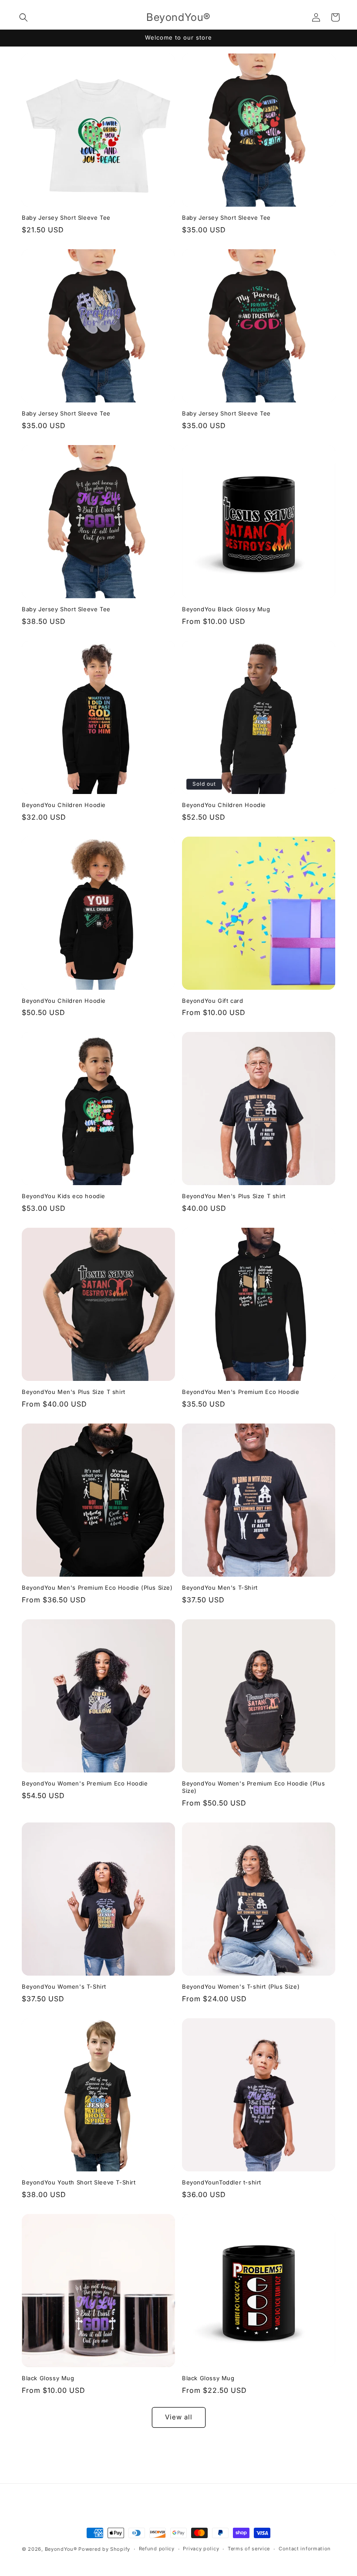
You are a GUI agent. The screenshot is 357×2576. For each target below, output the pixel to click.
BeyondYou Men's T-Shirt (220, 1588)
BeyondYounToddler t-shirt (222, 2182)
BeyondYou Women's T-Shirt (64, 1986)
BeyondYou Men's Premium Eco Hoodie (241, 1392)
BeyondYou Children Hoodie (64, 805)
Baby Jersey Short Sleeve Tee (66, 218)
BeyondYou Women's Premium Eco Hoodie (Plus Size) (253, 1787)
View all (179, 2417)
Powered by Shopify (104, 2549)
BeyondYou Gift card (212, 1001)
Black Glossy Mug (48, 2378)
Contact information (305, 2549)
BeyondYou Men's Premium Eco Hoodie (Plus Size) (97, 1588)
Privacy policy (201, 2549)
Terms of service (249, 2549)
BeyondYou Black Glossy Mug (226, 609)
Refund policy (157, 2549)
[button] (24, 17)
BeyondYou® (61, 2549)
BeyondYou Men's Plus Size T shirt (234, 1196)
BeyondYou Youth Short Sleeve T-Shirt (79, 2182)
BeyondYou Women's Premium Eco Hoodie (85, 1783)
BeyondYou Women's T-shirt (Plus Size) (241, 1986)
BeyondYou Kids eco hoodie (64, 1196)
